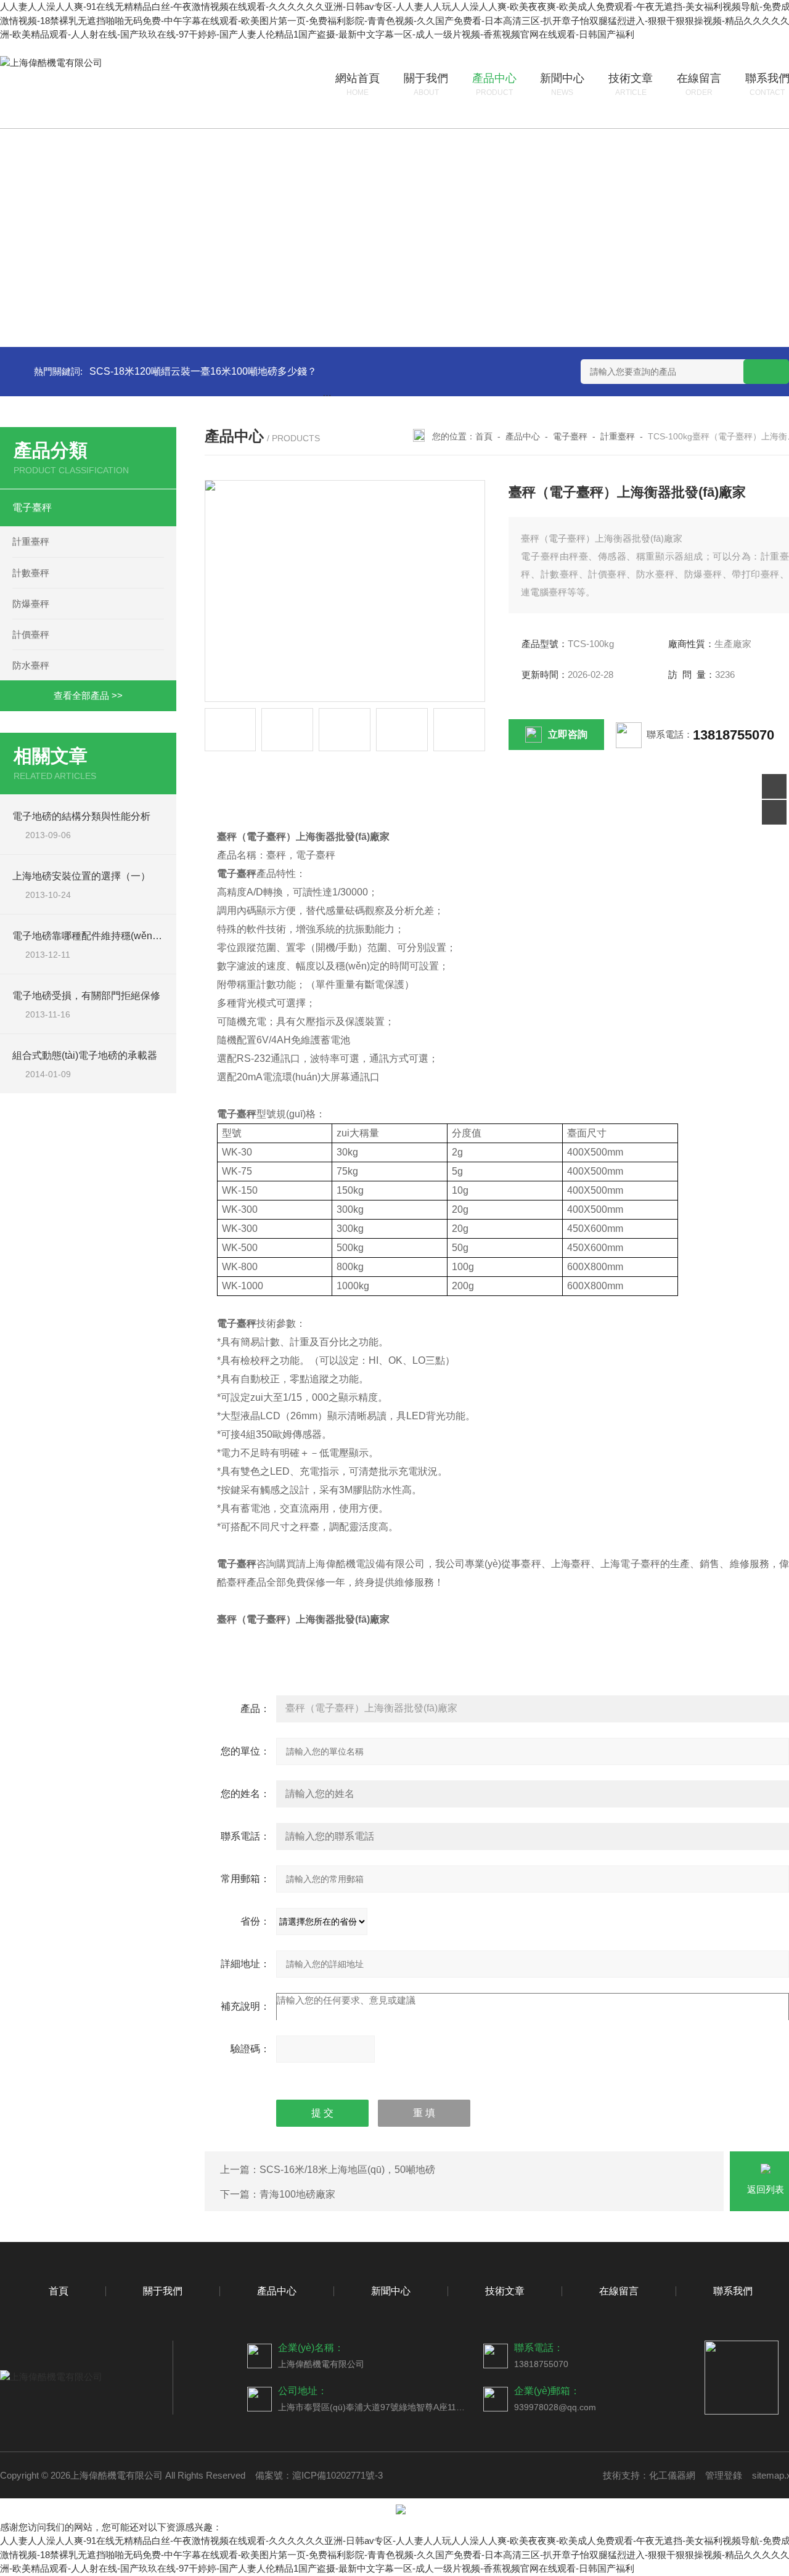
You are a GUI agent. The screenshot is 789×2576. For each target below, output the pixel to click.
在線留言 (619, 2291)
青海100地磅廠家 (297, 2194)
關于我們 (163, 2291)
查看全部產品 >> (88, 695)
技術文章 (505, 2291)
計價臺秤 (31, 634)
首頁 (484, 436)
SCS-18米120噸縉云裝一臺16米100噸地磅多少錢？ (203, 371)
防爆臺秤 (31, 604)
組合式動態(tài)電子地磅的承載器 (85, 1055)
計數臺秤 (31, 573)
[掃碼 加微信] (774, 812)
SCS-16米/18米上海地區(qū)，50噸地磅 (347, 2170)
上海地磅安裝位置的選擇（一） (81, 876)
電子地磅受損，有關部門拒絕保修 (86, 996)
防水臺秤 (31, 665)
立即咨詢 (568, 734)
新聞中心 (391, 2291)
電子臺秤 (32, 507)
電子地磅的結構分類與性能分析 (81, 816)
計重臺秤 (31, 541)
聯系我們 (733, 2291)
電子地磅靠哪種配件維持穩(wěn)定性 (94, 936)
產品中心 (523, 436)
